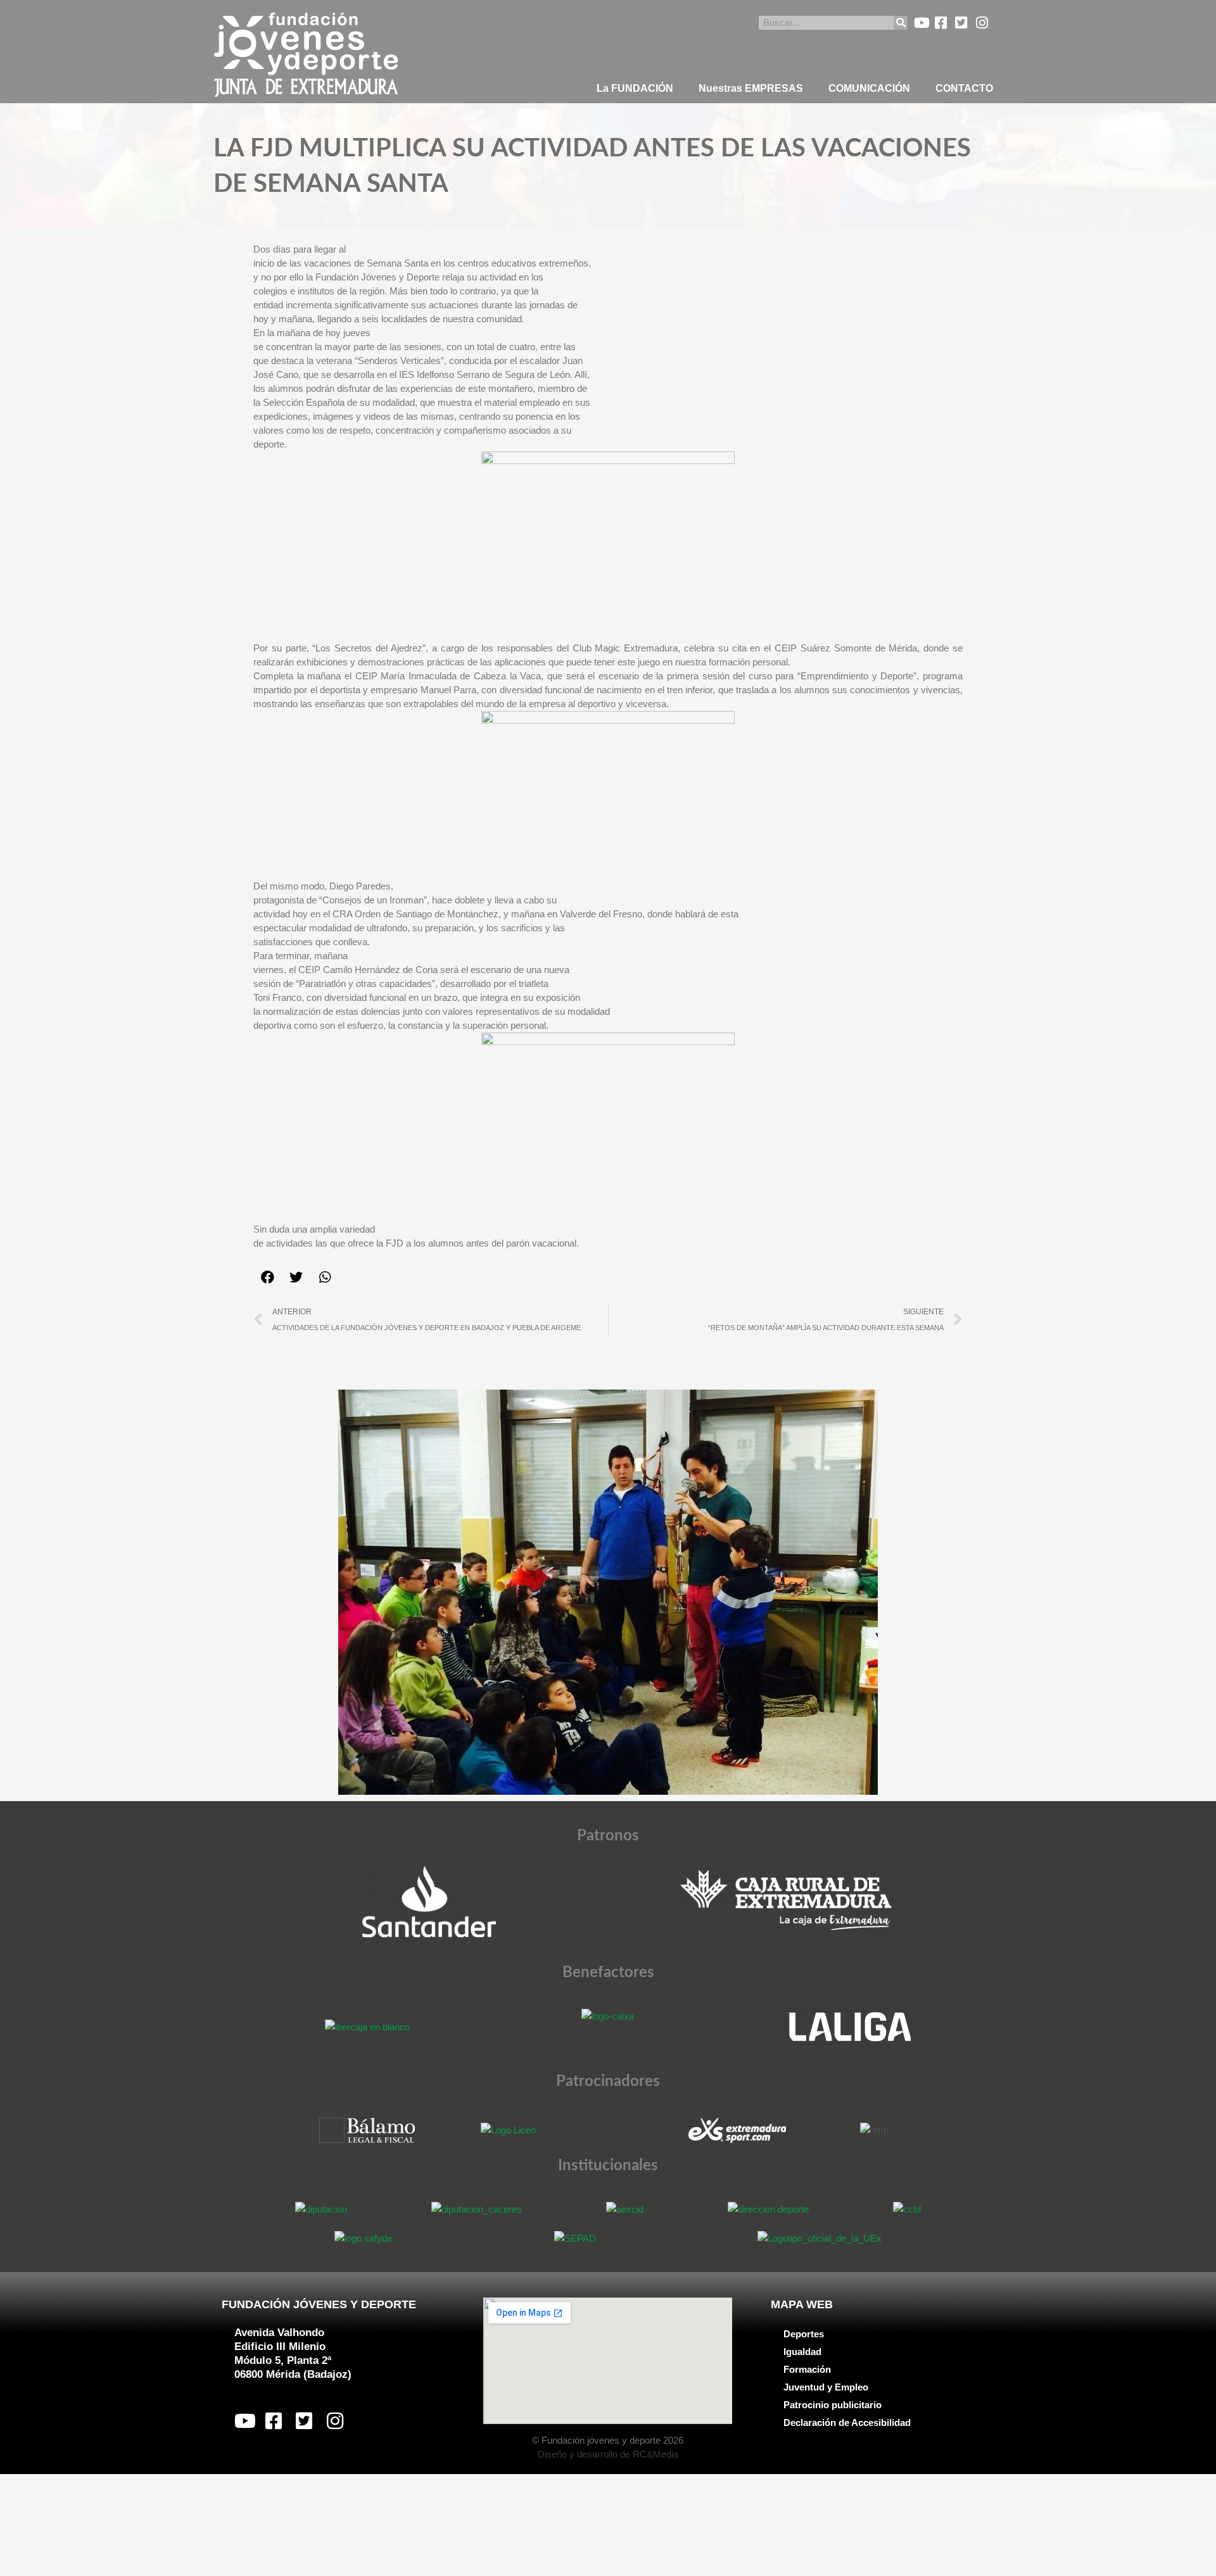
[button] (268, 1277)
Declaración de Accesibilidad (847, 2422)
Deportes (804, 2334)
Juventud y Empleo (826, 2387)
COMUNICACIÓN (869, 88)
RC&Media (655, 2454)
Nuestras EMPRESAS (751, 88)
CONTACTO (964, 88)
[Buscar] (901, 23)
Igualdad (802, 2352)
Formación (807, 2369)
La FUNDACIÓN (635, 88)
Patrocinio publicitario (833, 2405)
